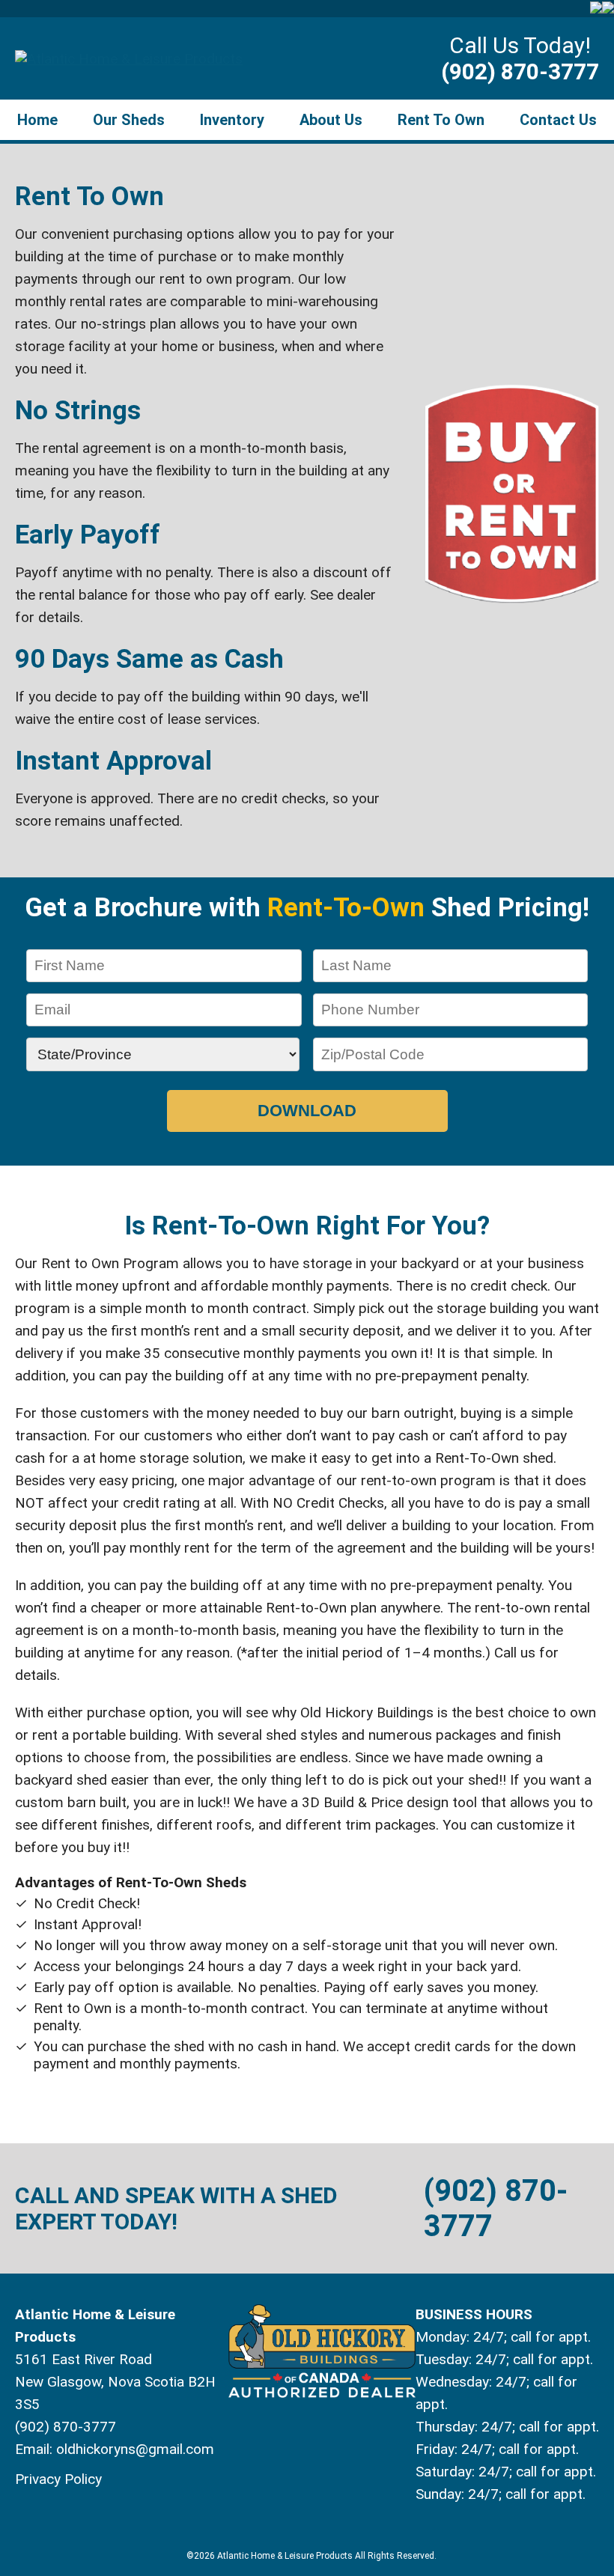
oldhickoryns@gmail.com (135, 2449)
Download (307, 1111)
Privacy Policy (58, 2479)
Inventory (232, 120)
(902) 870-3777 (520, 71)
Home (37, 120)
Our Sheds (129, 120)
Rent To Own (441, 120)
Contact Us (558, 120)
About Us (331, 120)
